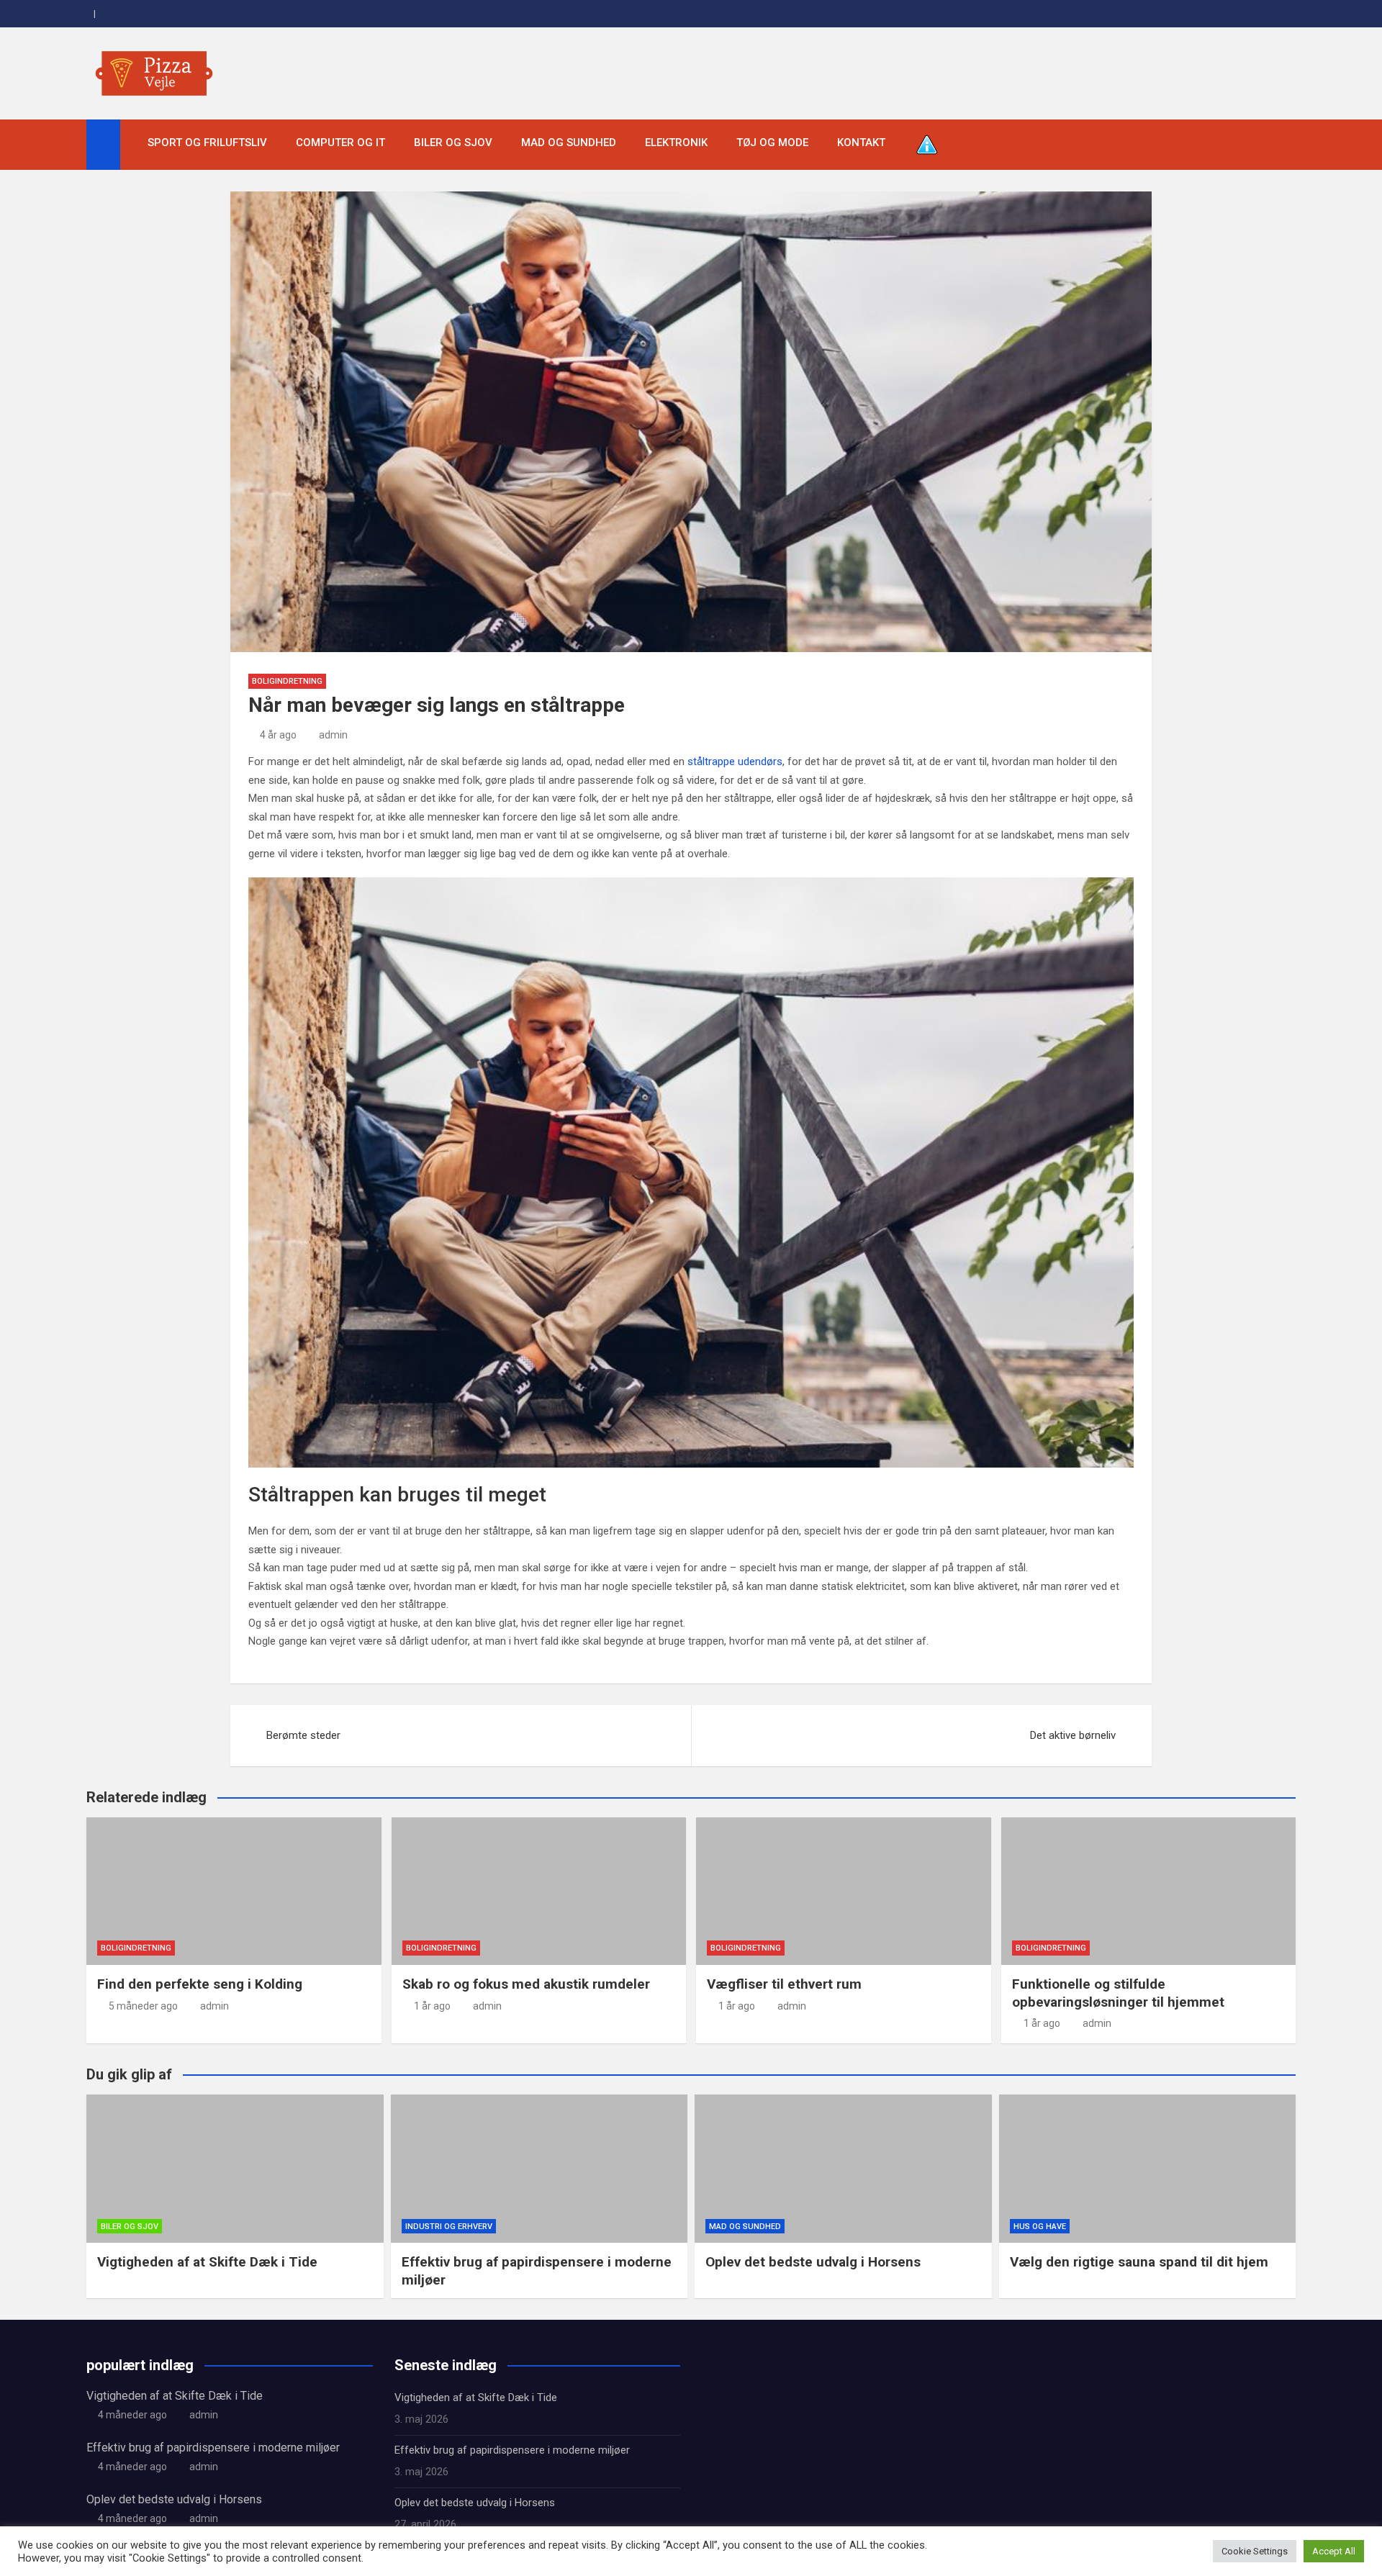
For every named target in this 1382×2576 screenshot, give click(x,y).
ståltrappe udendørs (735, 761)
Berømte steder (303, 1735)
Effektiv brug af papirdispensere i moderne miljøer (213, 2448)
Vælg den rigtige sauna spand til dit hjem (1139, 2262)
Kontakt (861, 143)
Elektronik (676, 143)
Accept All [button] (1334, 2551)
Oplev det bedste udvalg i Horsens (813, 2262)
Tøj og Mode (772, 143)
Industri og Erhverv (449, 2227)
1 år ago (432, 2006)
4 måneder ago (132, 2415)
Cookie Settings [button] (1255, 2551)
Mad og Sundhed (569, 143)
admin (333, 735)
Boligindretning (287, 681)
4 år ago (278, 735)
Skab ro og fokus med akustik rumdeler (526, 1984)
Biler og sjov (453, 143)
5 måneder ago (143, 2006)
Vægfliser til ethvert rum (784, 1984)
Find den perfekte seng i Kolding (200, 1984)
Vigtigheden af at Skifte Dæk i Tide (207, 2262)
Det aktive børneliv (1073, 1735)
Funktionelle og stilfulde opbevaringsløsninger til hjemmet (1118, 1993)
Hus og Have (1040, 2227)
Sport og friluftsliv (207, 143)
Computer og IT (340, 143)
